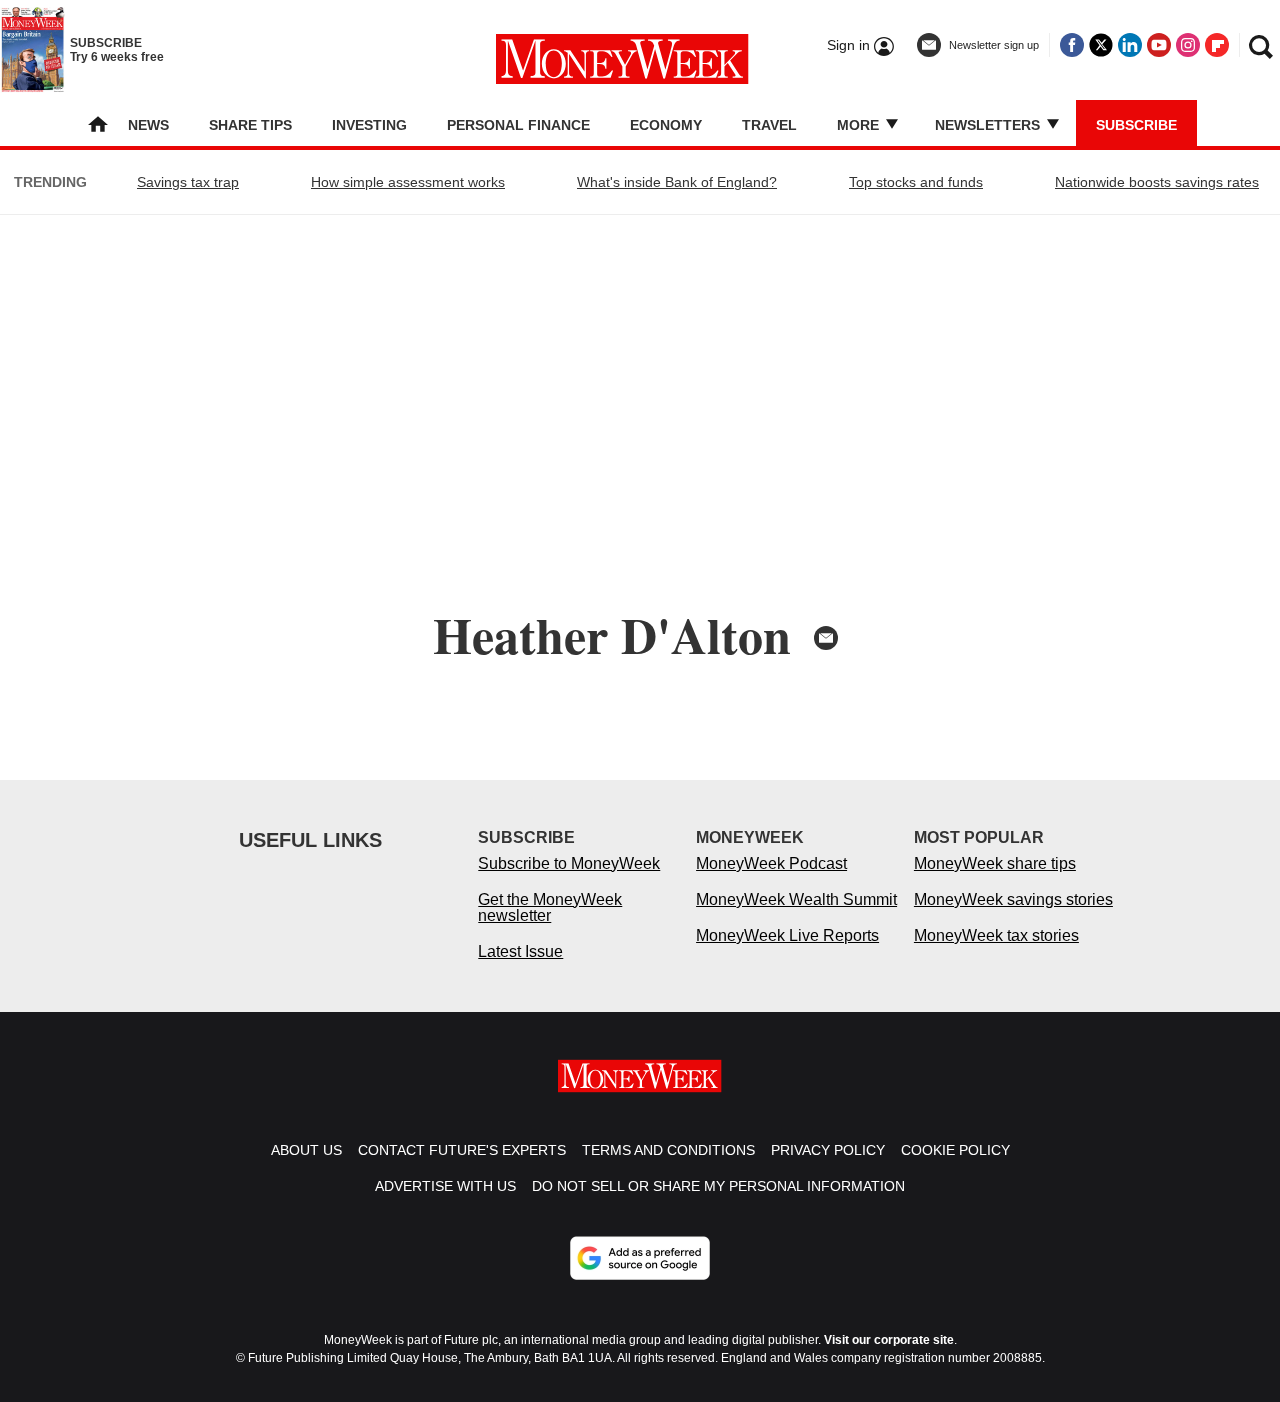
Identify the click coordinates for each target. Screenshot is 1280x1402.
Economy (666, 125)
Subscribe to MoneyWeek (569, 863)
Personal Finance (518, 125)
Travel (769, 125)
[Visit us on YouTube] (1159, 45)
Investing (369, 125)
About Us (306, 1150)
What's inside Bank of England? (677, 182)
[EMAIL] (826, 638)
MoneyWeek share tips (995, 863)
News (148, 125)
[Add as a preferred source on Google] (640, 1258)
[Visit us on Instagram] (1188, 45)
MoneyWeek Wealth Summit (796, 899)
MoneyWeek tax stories (996, 935)
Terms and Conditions (668, 1150)
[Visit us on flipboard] (1217, 45)
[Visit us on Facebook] (1072, 45)
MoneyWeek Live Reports (787, 935)
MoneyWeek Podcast (771, 863)
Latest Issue (520, 951)
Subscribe (1136, 125)
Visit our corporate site (889, 1340)
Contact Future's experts (462, 1150)
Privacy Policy (828, 1150)
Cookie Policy (955, 1150)
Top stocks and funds (916, 182)
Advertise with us (445, 1186)
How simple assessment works (408, 182)
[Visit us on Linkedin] (1130, 45)
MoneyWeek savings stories (1013, 899)
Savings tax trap (188, 182)
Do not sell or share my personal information (718, 1186)
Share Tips (250, 125)
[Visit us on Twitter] (1101, 45)
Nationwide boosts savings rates (1157, 182)
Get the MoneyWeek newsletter (550, 907)
